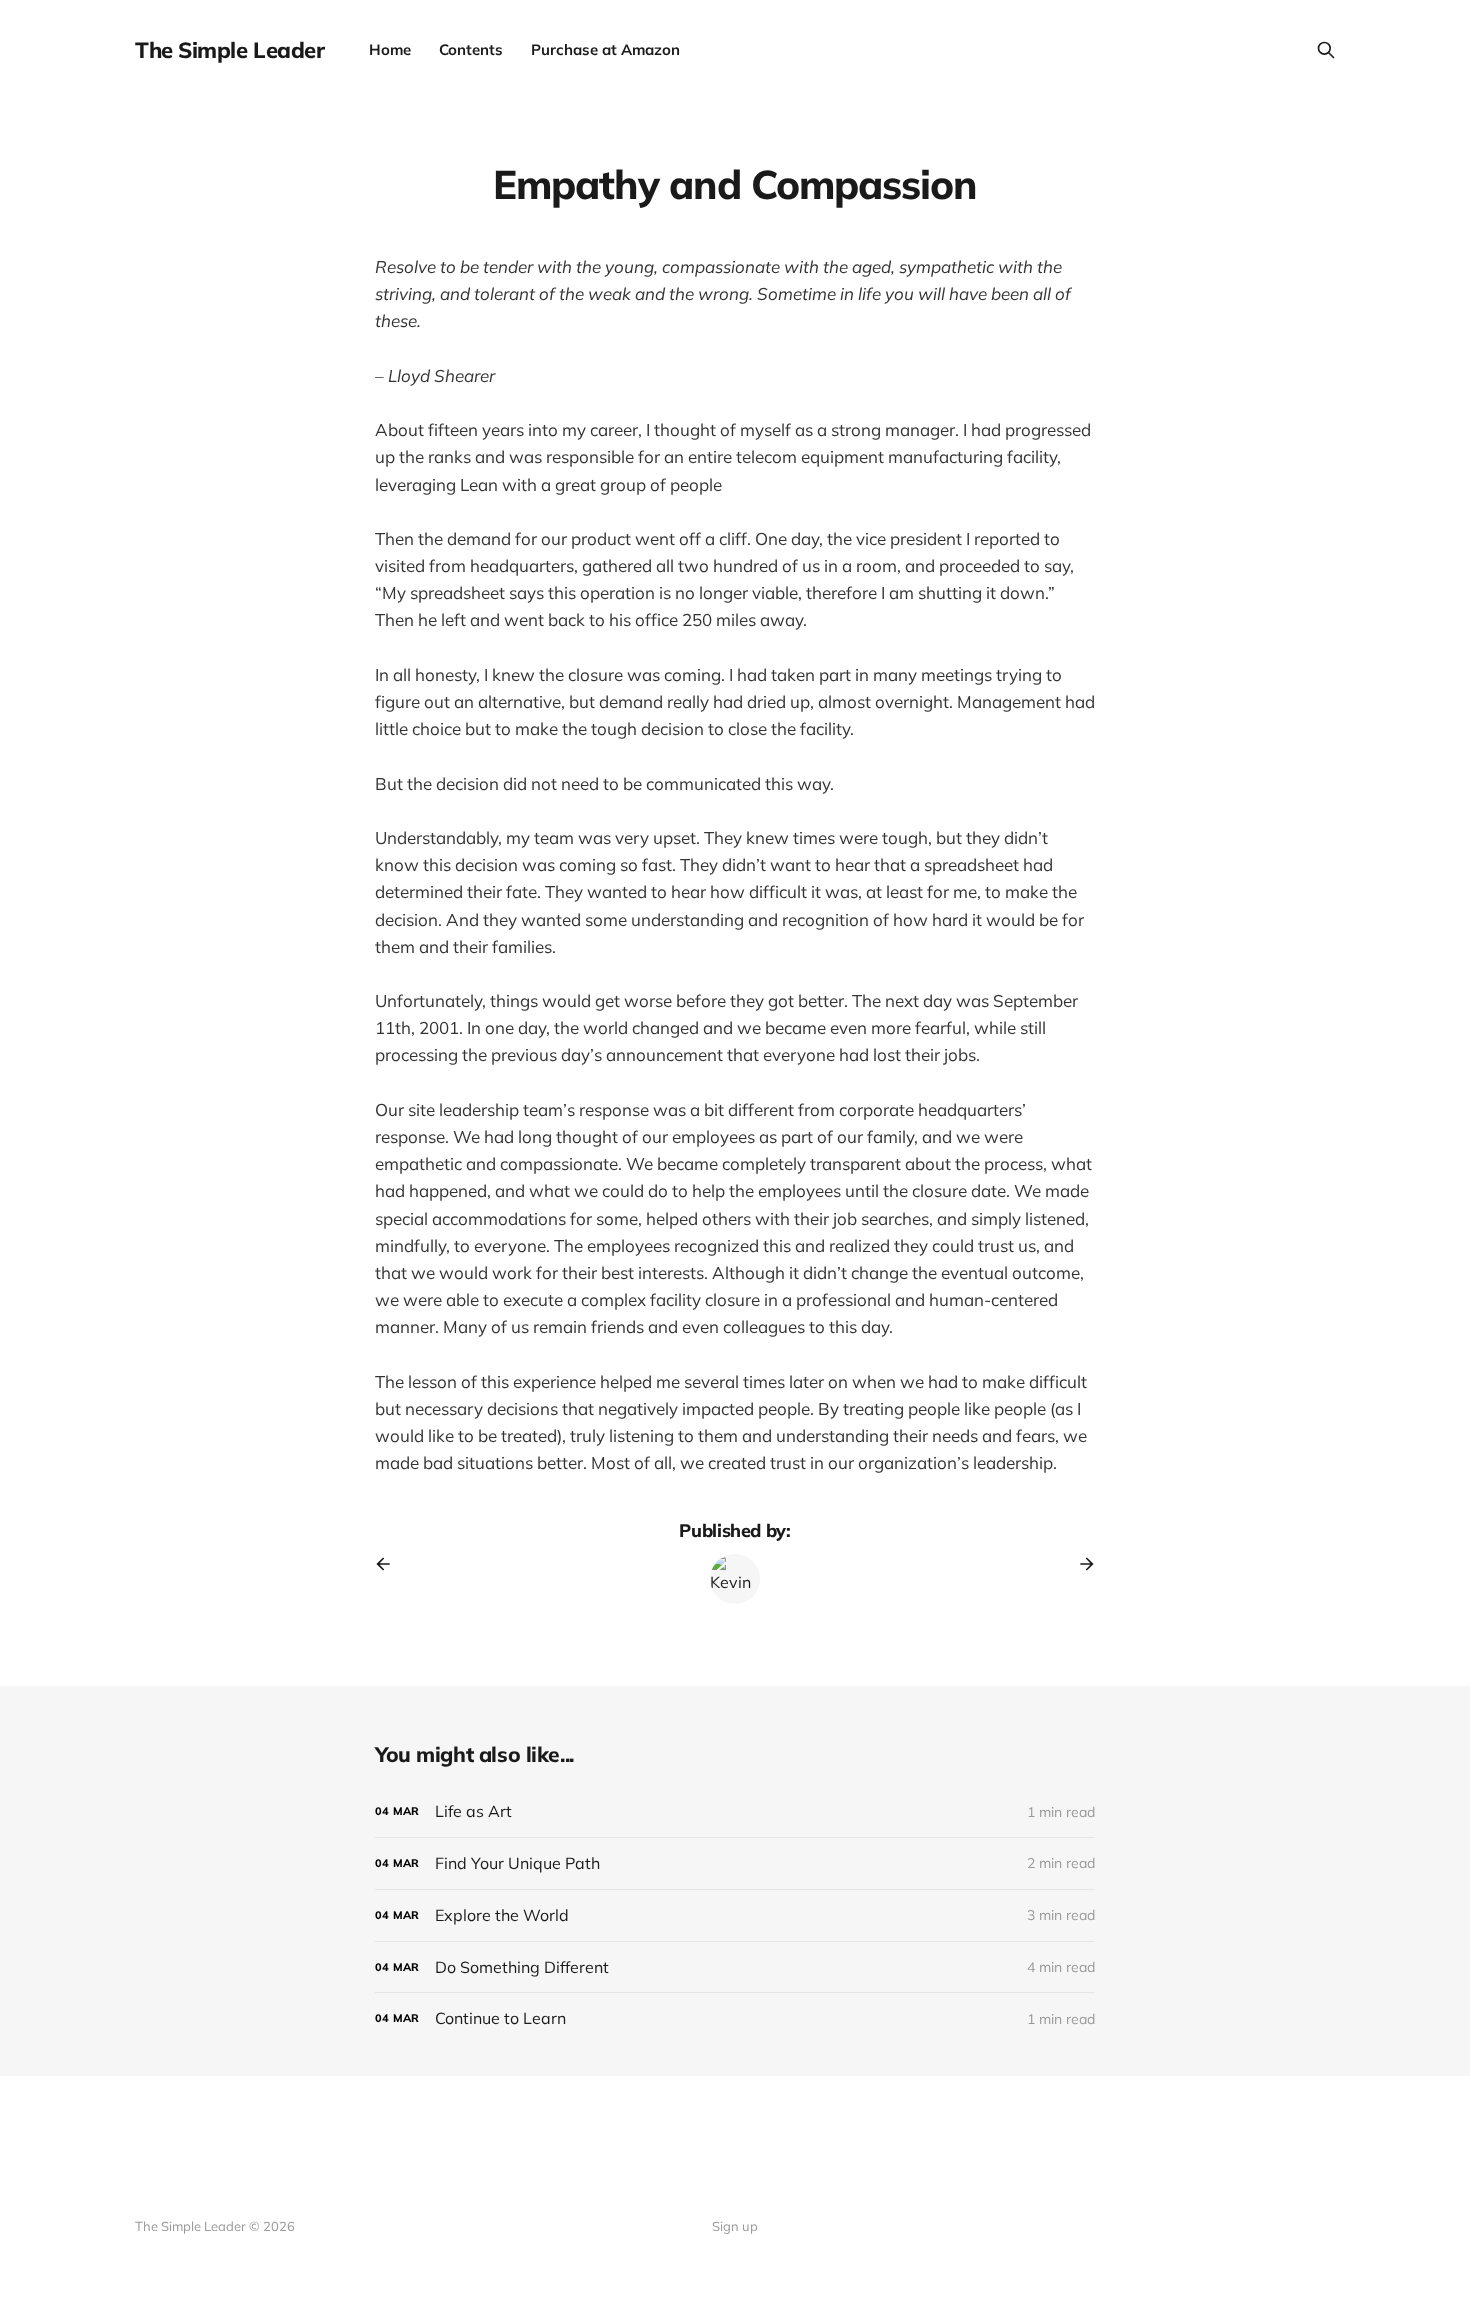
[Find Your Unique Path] (735, 1863)
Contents (471, 49)
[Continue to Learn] (735, 2018)
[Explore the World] (735, 1915)
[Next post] (1080, 1564)
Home (390, 49)
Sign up (735, 2226)
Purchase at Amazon (605, 49)
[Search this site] (1326, 50)
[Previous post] (390, 1564)
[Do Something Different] (735, 1967)
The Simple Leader (230, 50)
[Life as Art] (735, 1811)
